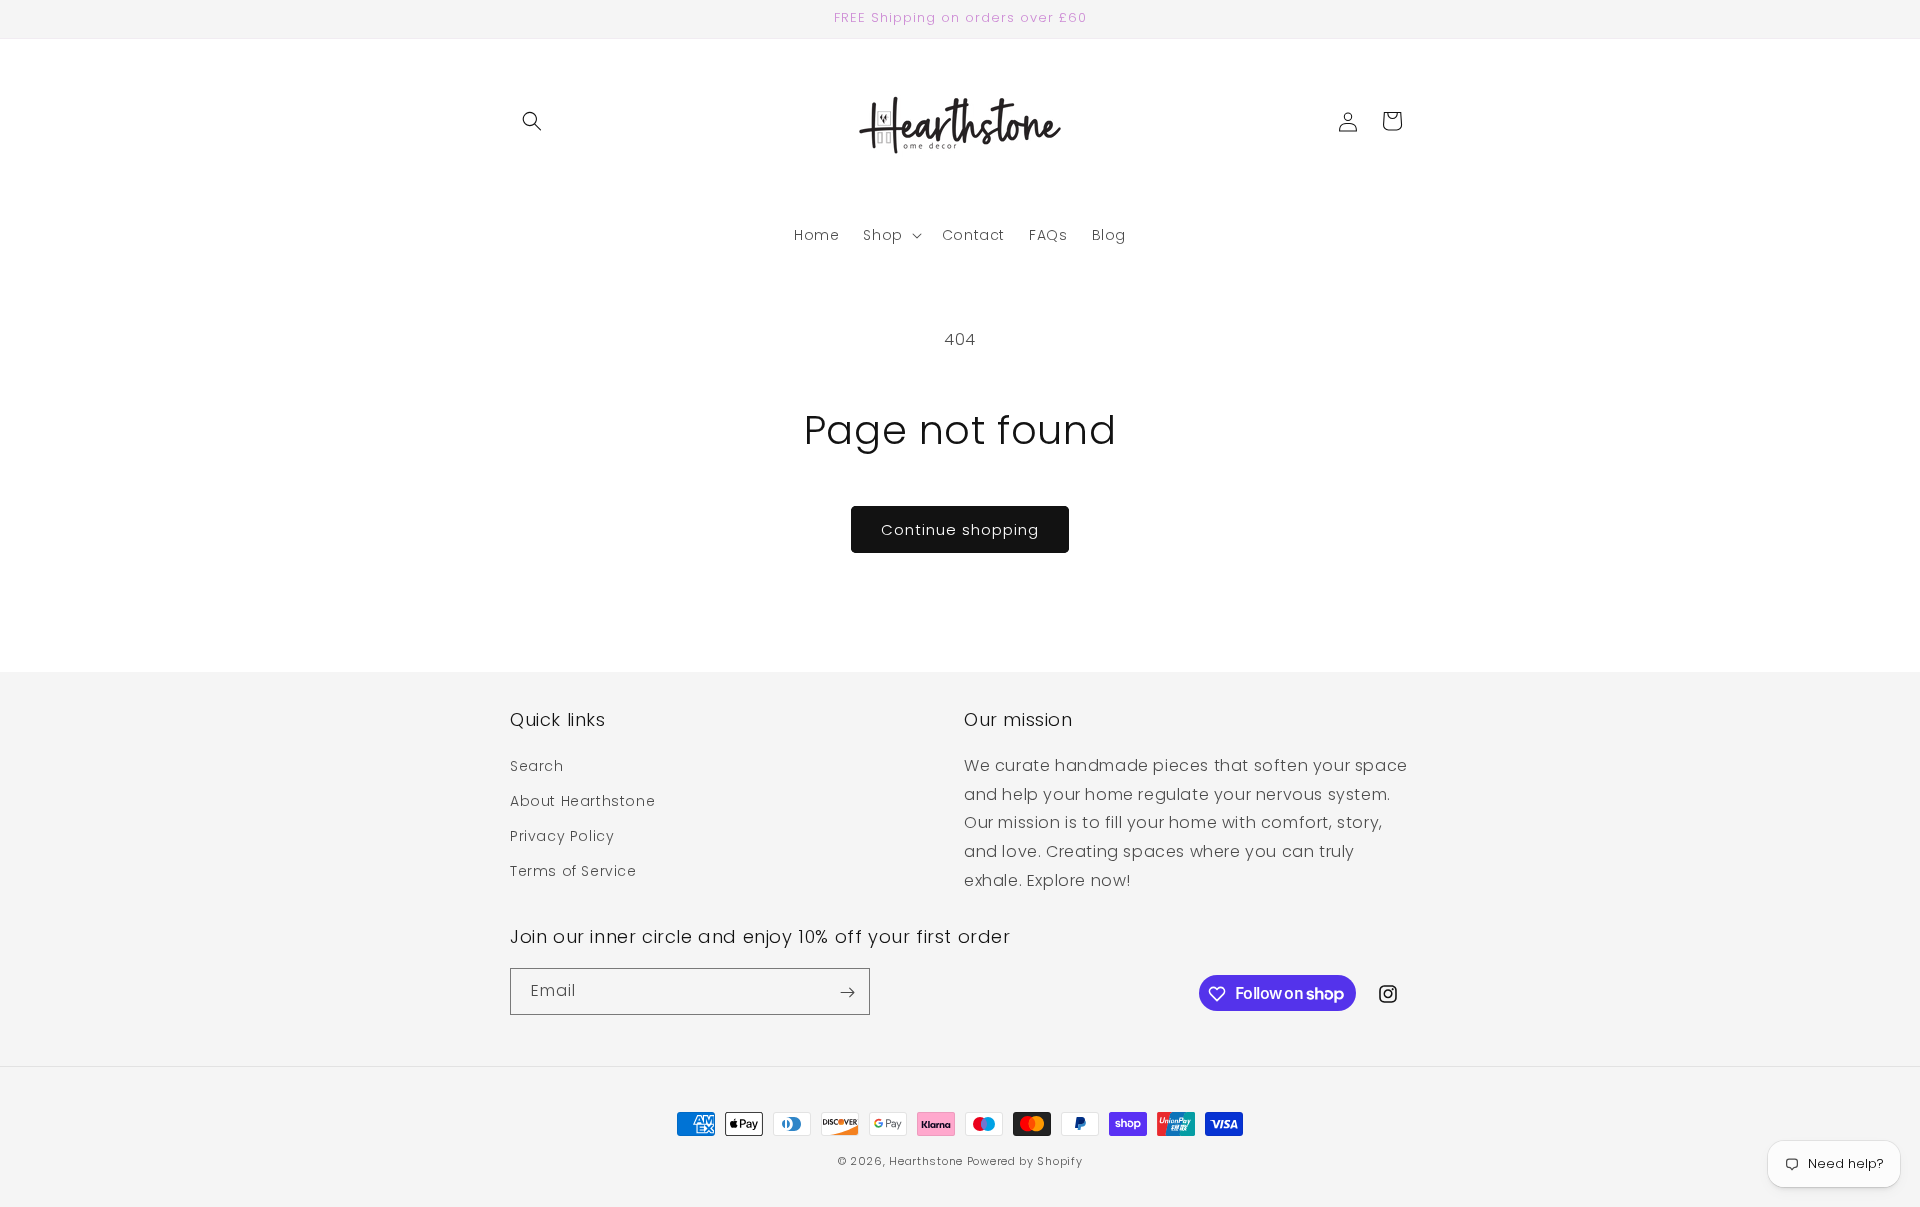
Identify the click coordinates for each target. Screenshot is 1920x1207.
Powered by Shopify (1025, 1161)
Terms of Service (573, 871)
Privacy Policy (562, 836)
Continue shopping (960, 529)
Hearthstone (926, 1161)
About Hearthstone (582, 800)
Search (537, 765)
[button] (532, 121)
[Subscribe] (847, 992)
